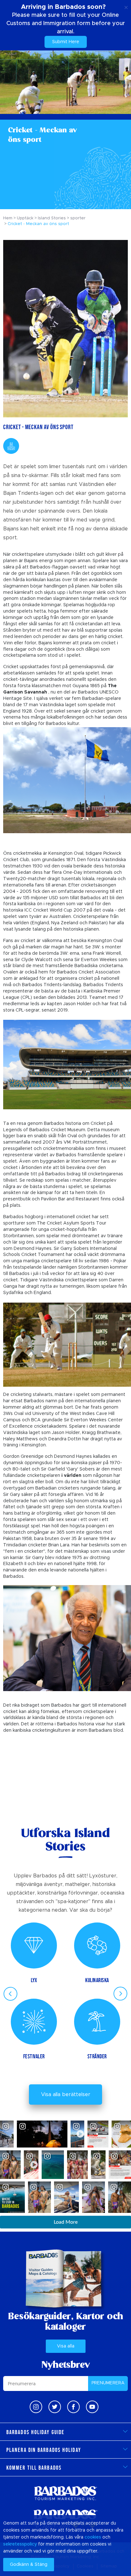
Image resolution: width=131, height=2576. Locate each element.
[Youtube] (92, 2407)
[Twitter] (55, 2407)
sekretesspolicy (20, 2544)
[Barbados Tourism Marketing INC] (65, 2493)
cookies (93, 2537)
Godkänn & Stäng (29, 2565)
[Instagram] (36, 2407)
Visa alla (66, 2346)
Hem (8, 218)
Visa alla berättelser (66, 2095)
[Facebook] (73, 2407)
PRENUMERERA (108, 2383)
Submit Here (66, 42)
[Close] (126, 6)
